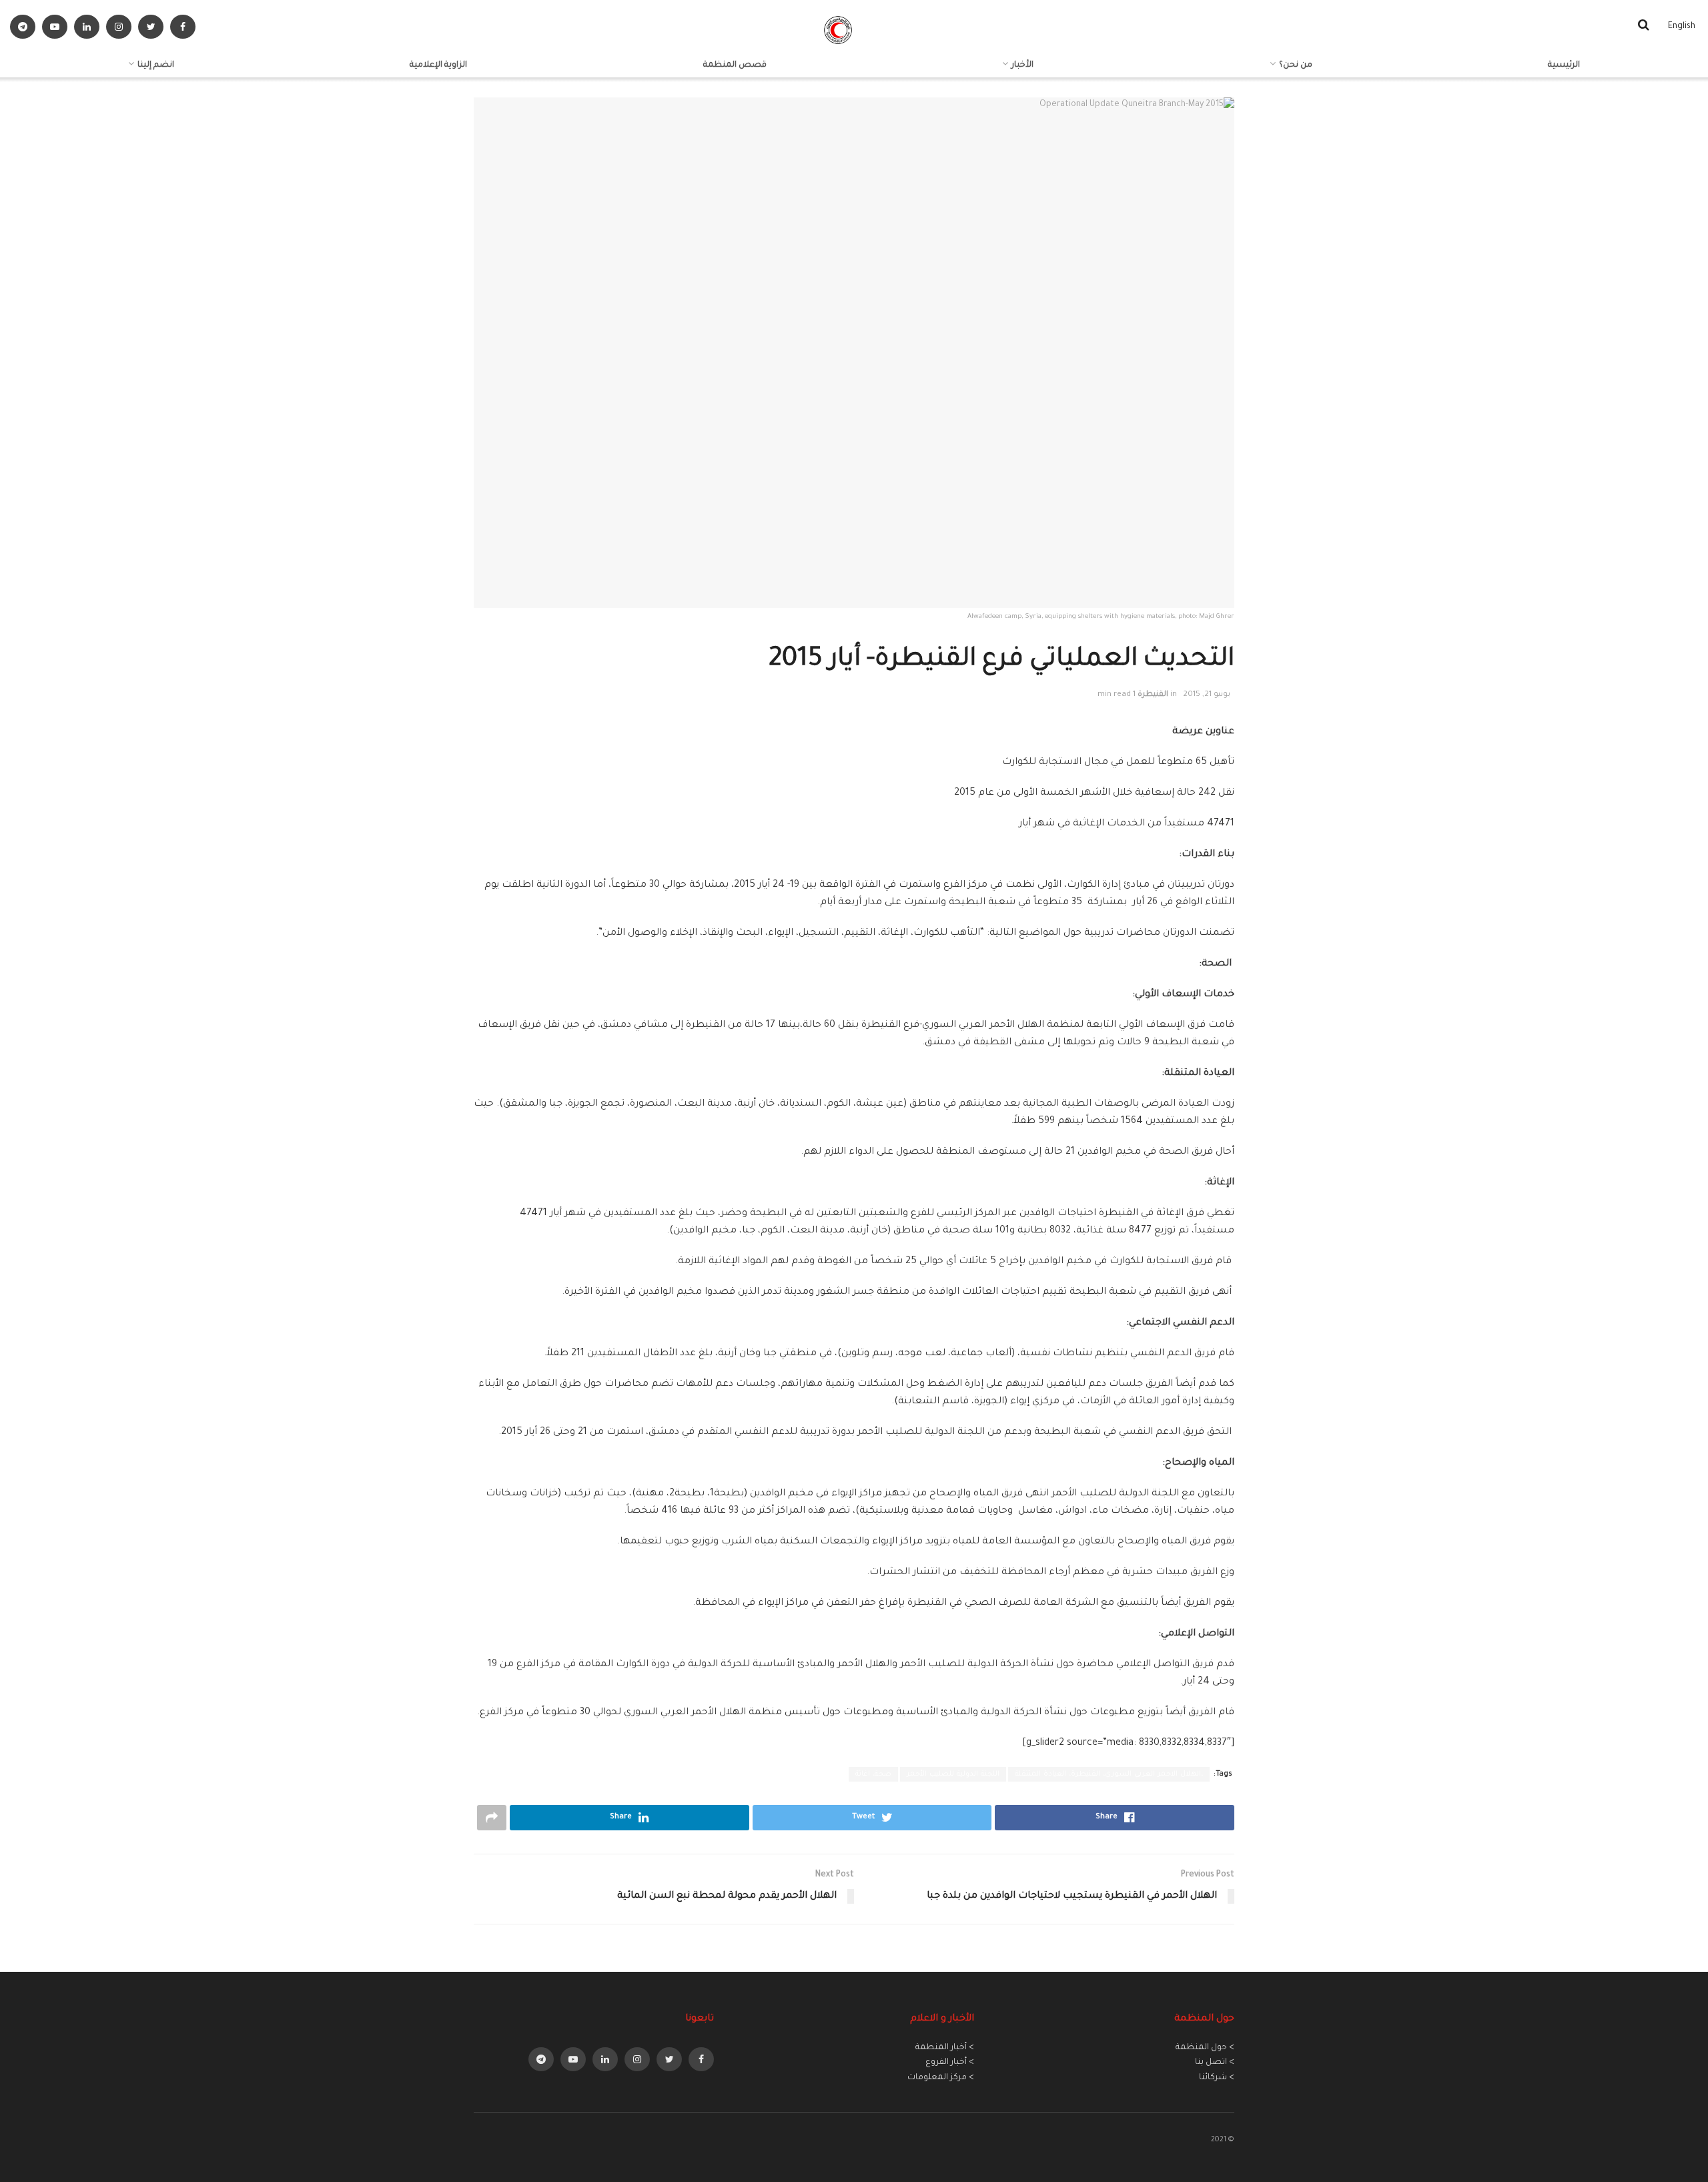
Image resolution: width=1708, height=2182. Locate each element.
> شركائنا (1217, 2078)
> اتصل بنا (1215, 2063)
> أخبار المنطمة (945, 2048)
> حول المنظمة (1205, 2048)
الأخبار (1022, 65)
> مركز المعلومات (941, 2078)
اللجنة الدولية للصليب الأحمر (953, 1774)
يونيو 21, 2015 (1207, 695)
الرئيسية (1564, 65)
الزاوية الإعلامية (438, 65)
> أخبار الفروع (950, 2063)
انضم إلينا (156, 65)
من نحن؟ (1296, 65)
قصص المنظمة (735, 65)
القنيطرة (1153, 695)
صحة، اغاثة (873, 1774)
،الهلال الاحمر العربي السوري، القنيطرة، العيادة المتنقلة (1109, 1774)
